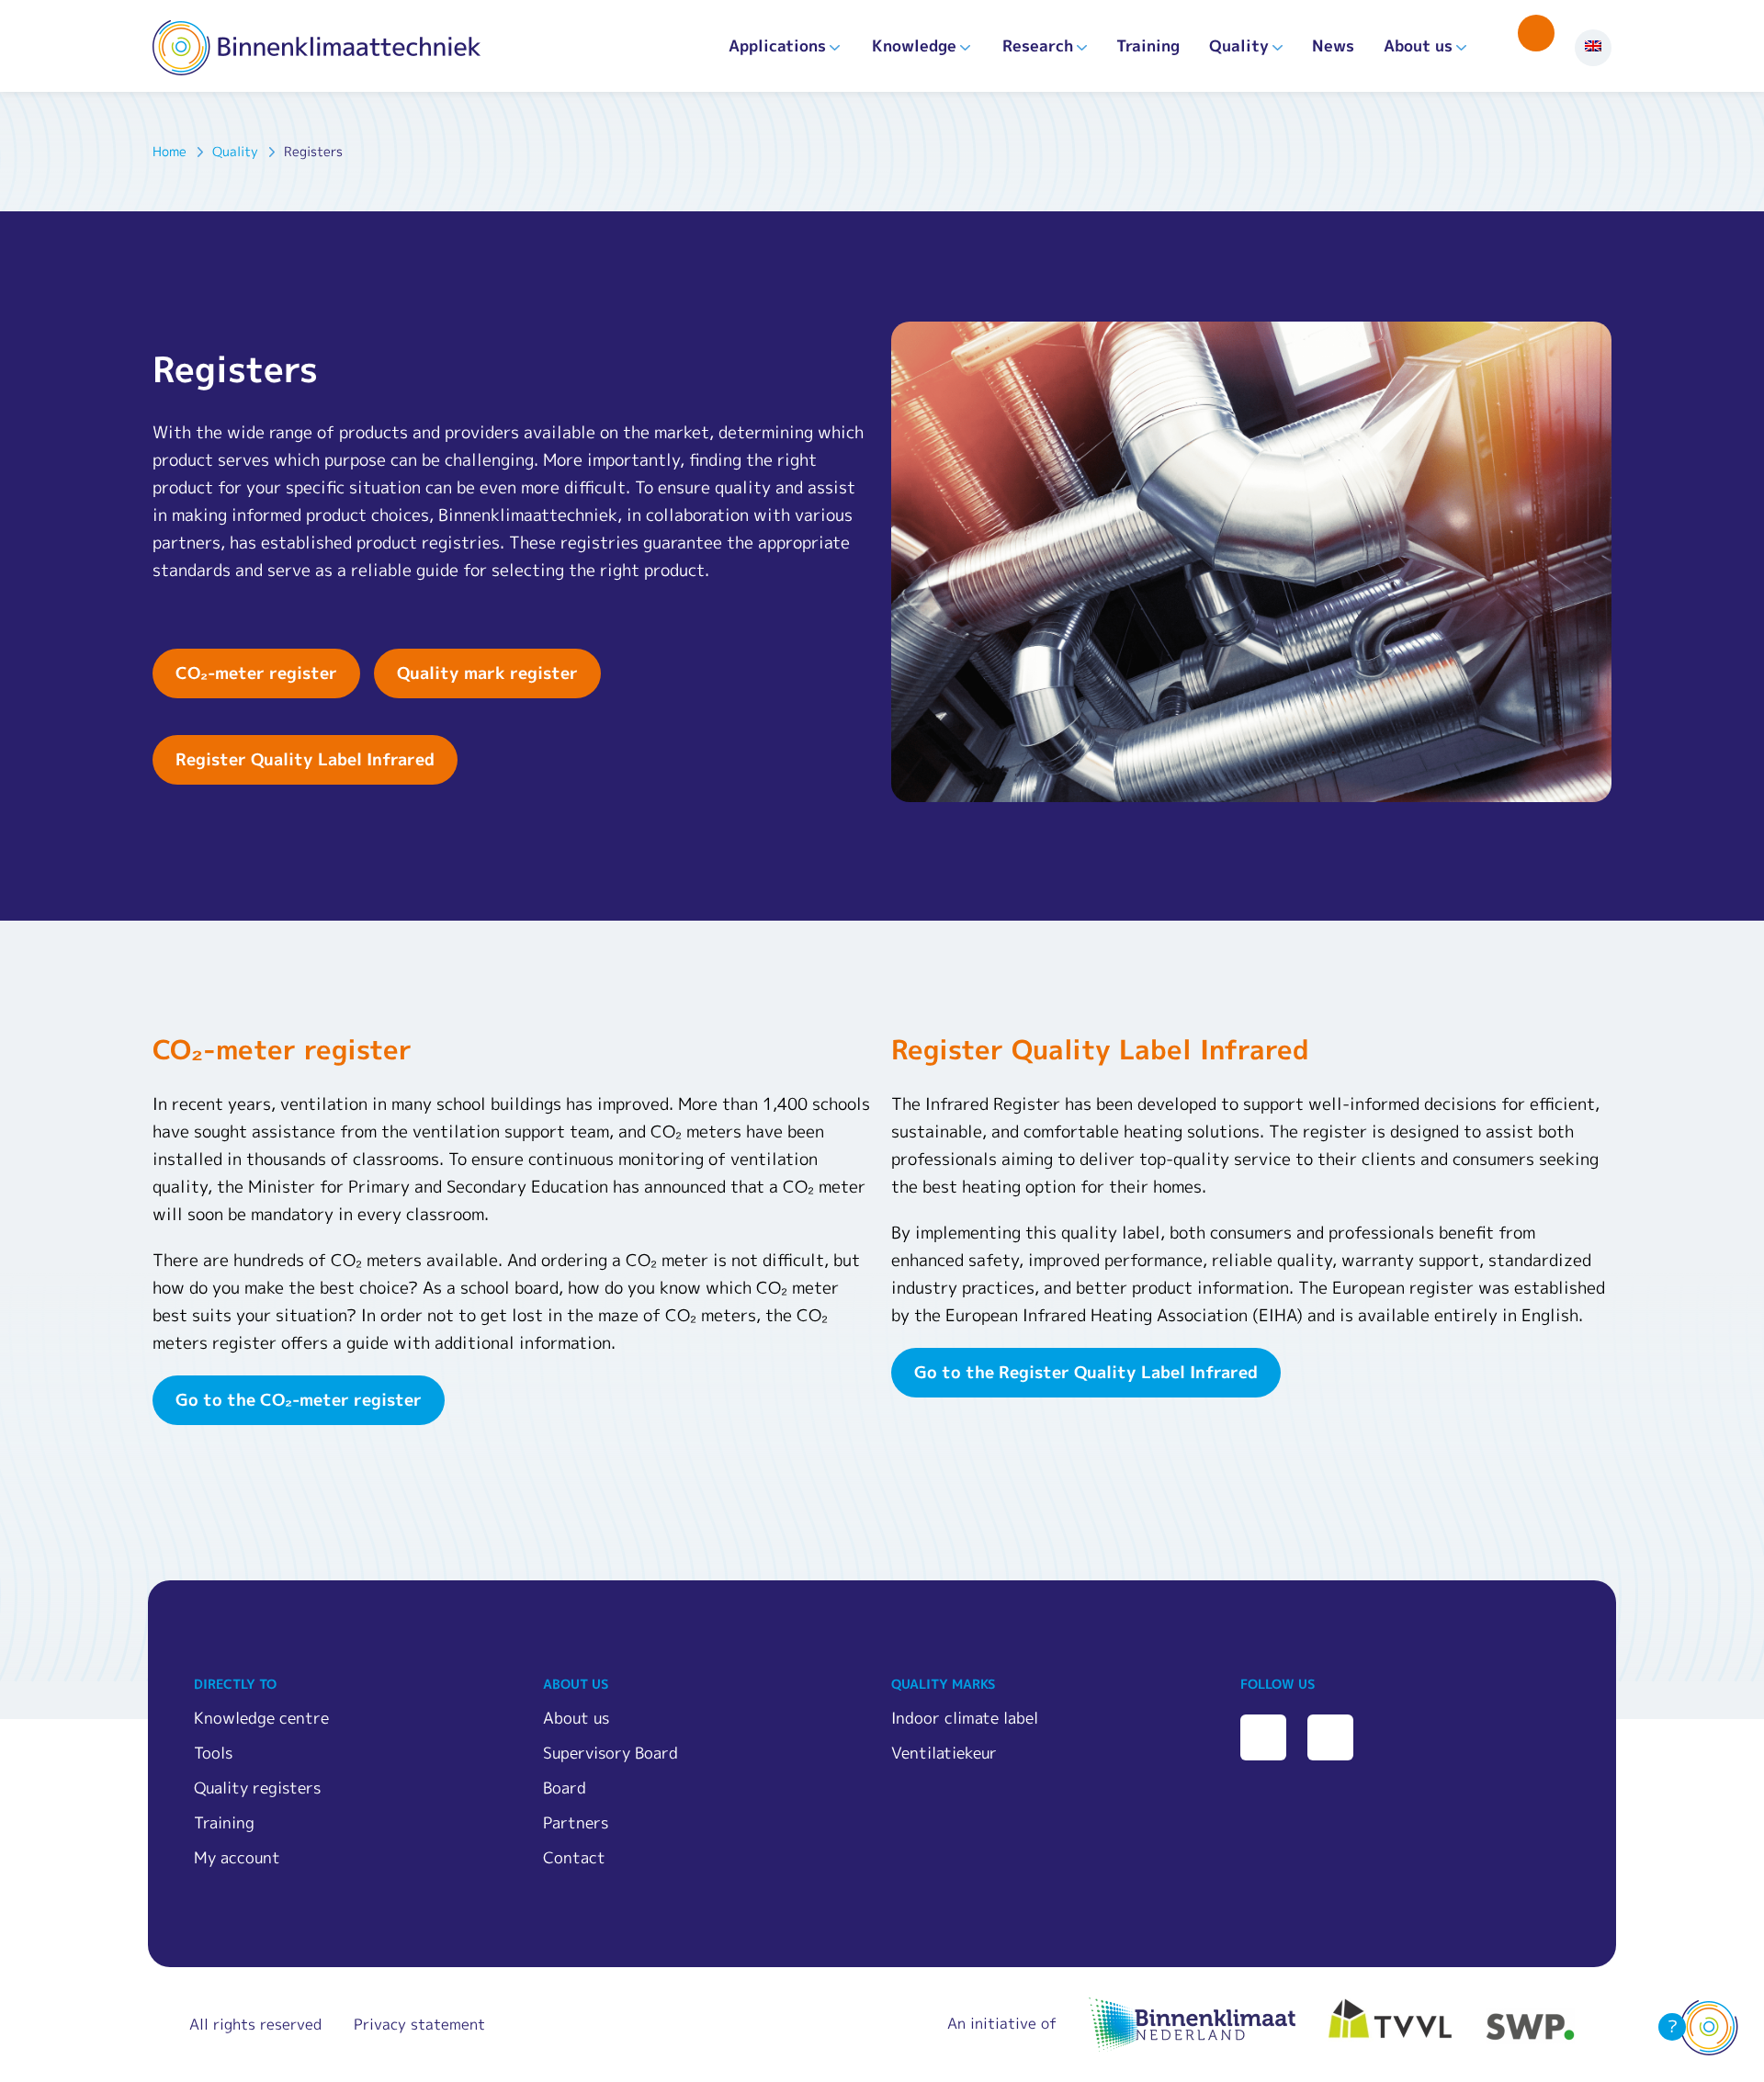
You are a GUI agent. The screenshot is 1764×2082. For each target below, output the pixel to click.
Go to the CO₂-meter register (299, 1400)
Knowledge (914, 45)
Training (1148, 45)
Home (170, 151)
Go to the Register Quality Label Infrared (1086, 1372)
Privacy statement (419, 2024)
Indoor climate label (965, 1718)
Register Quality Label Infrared (305, 759)
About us (1418, 45)
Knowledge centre (261, 1718)
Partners (576, 1822)
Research (1038, 45)
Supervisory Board (611, 1753)
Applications (777, 45)
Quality (1239, 45)
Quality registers (257, 1788)
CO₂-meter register (256, 673)
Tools (213, 1753)
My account (237, 1857)
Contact (574, 1857)
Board (565, 1788)
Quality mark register (487, 673)
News (1333, 45)
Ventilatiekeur (944, 1753)
